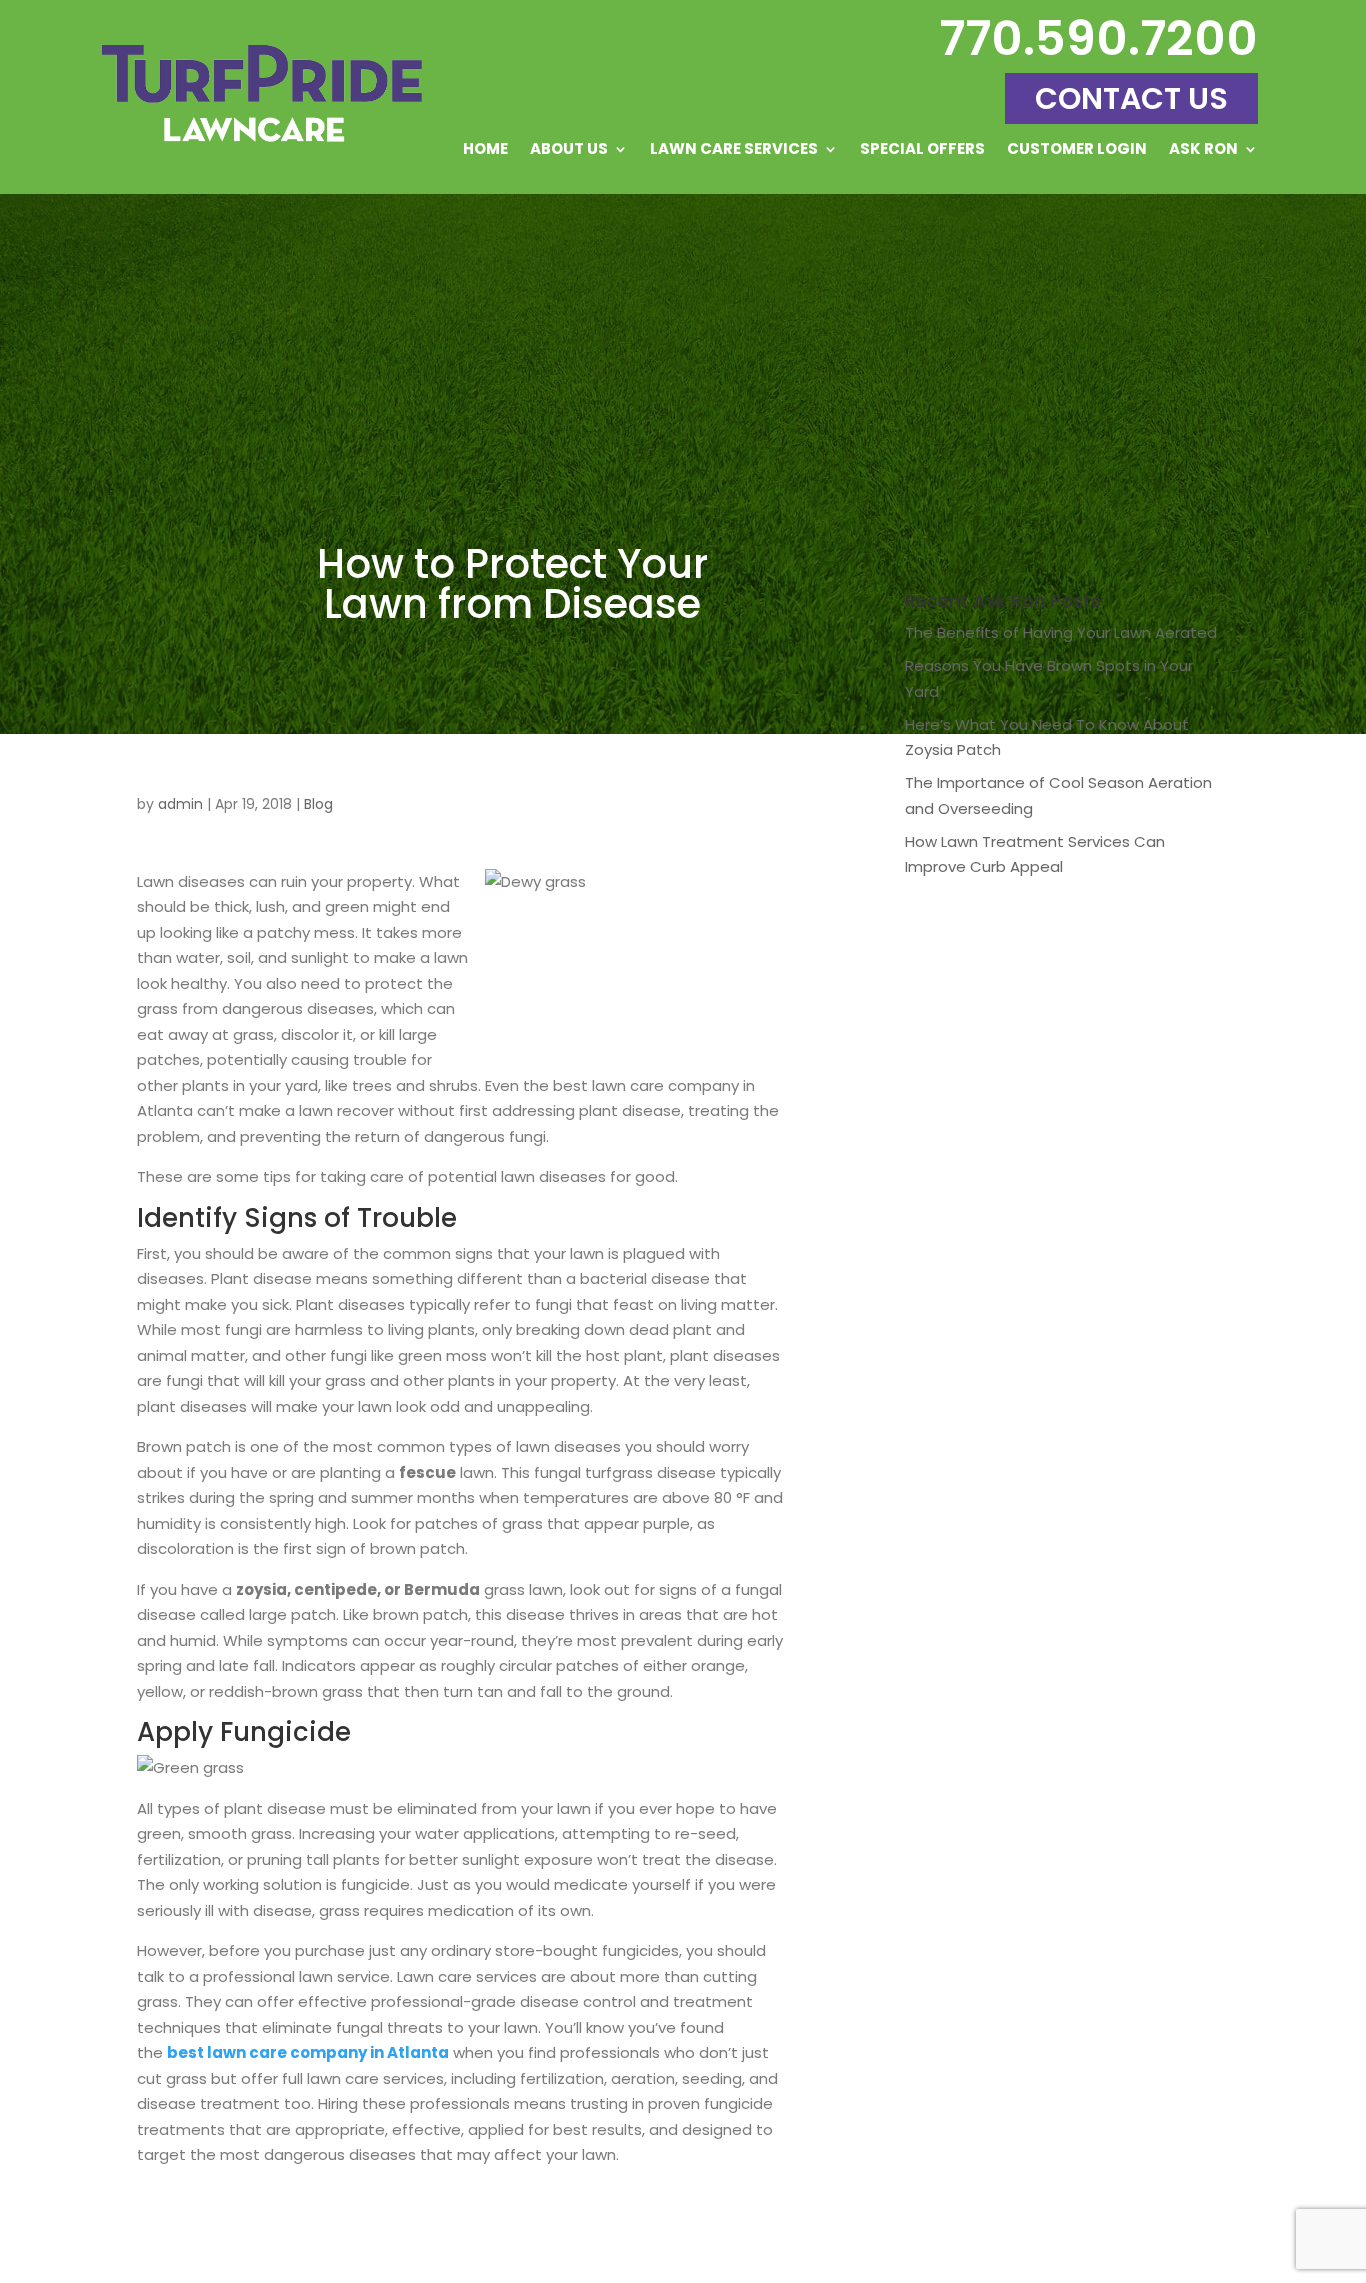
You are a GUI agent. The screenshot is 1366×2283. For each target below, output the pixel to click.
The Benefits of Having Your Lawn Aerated (1061, 632)
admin (180, 804)
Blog (318, 804)
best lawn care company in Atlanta (308, 2052)
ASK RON (1203, 150)
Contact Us (1131, 98)
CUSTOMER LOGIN (1077, 150)
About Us (569, 150)
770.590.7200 (1098, 38)
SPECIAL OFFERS (922, 150)
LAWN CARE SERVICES (734, 150)
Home (485, 150)
